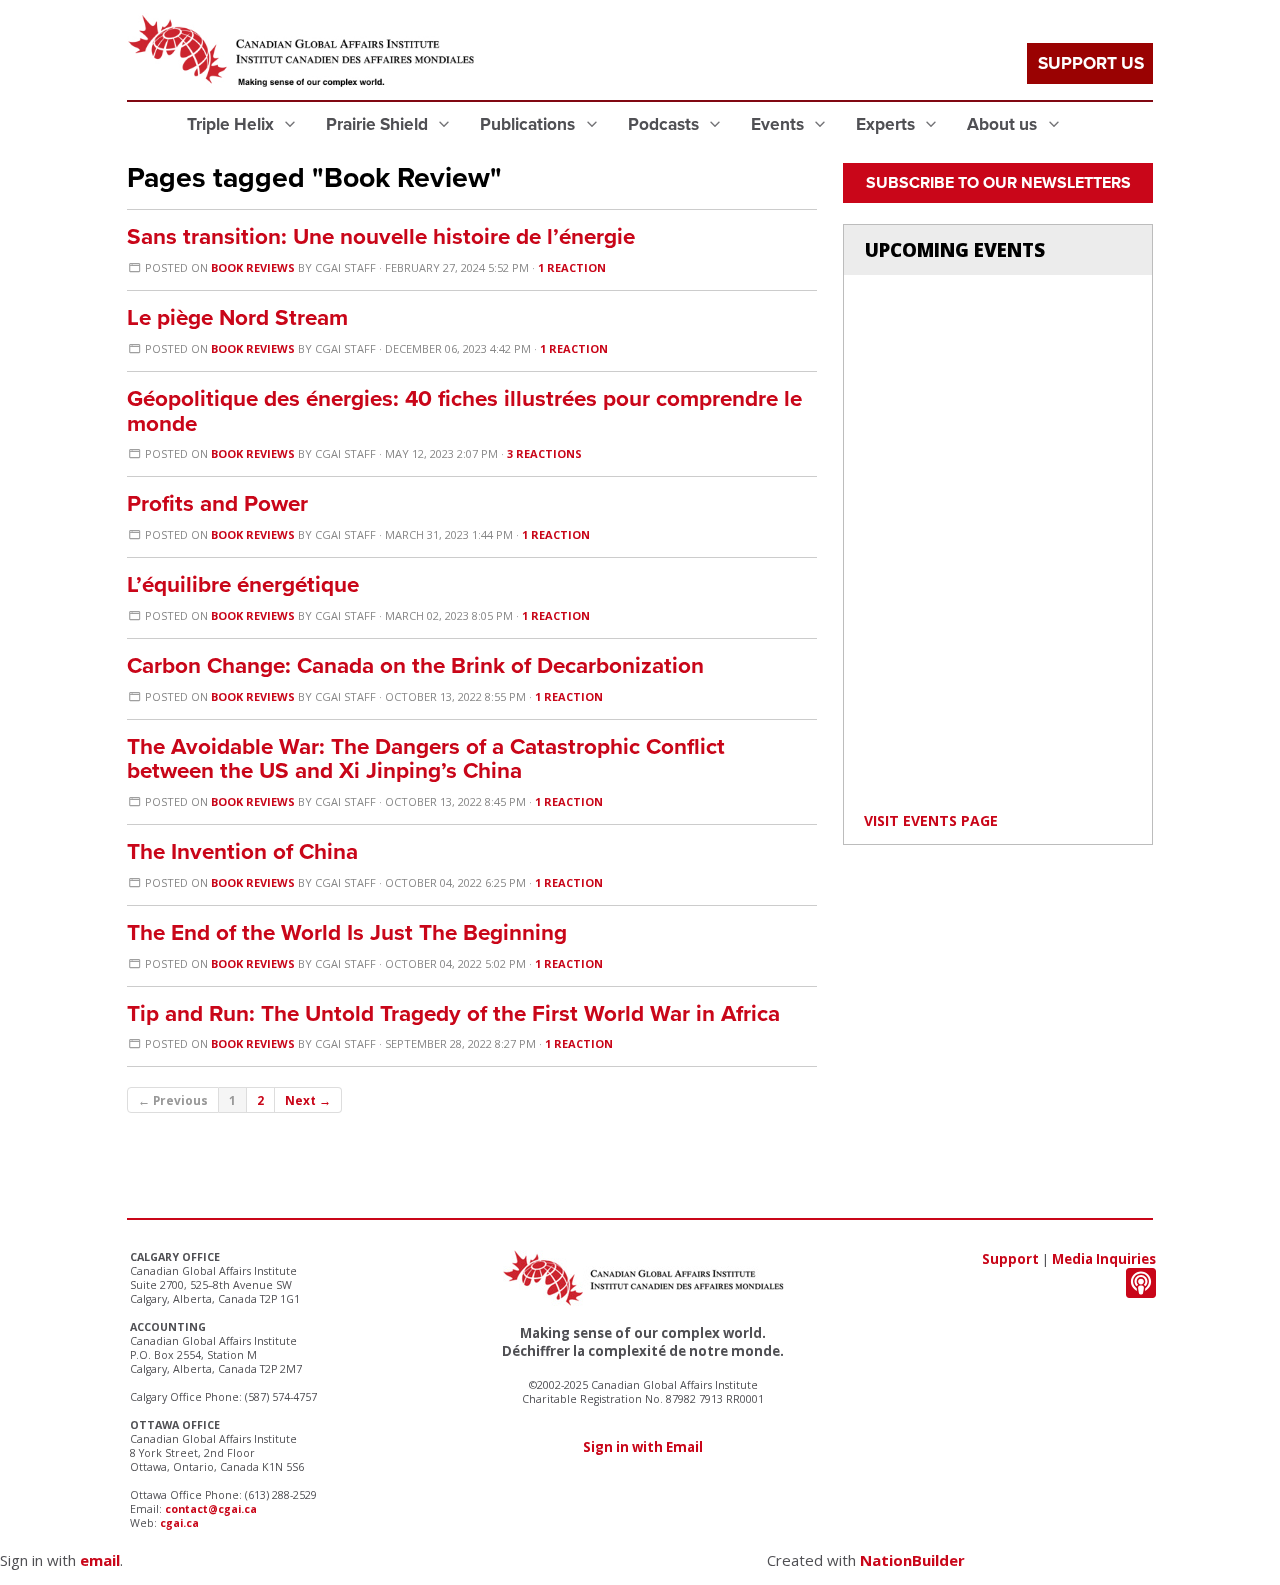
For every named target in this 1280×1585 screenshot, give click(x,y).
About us (1004, 124)
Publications (529, 124)
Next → (308, 1100)
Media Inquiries (1104, 1259)
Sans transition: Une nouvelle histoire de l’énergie (381, 236)
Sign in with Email (643, 1447)
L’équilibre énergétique (243, 584)
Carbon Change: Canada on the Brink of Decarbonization (415, 665)
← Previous (173, 1100)
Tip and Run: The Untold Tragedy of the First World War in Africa (453, 1013)
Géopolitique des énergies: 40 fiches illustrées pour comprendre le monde (464, 411)
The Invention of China (242, 851)
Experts (887, 124)
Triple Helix (232, 124)
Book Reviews (253, 267)
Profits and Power (217, 503)
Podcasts (665, 124)
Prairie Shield (379, 124)
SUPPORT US (1091, 63)
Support (1010, 1259)
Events (779, 124)
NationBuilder (912, 1560)
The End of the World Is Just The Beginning (347, 932)
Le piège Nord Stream (237, 317)
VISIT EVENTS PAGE (931, 820)
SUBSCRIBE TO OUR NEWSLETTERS (998, 183)
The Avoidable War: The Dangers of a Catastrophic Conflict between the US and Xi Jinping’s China (426, 759)
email (100, 1560)
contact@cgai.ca (211, 1509)
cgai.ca (179, 1523)
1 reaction (572, 267)
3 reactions (544, 453)
